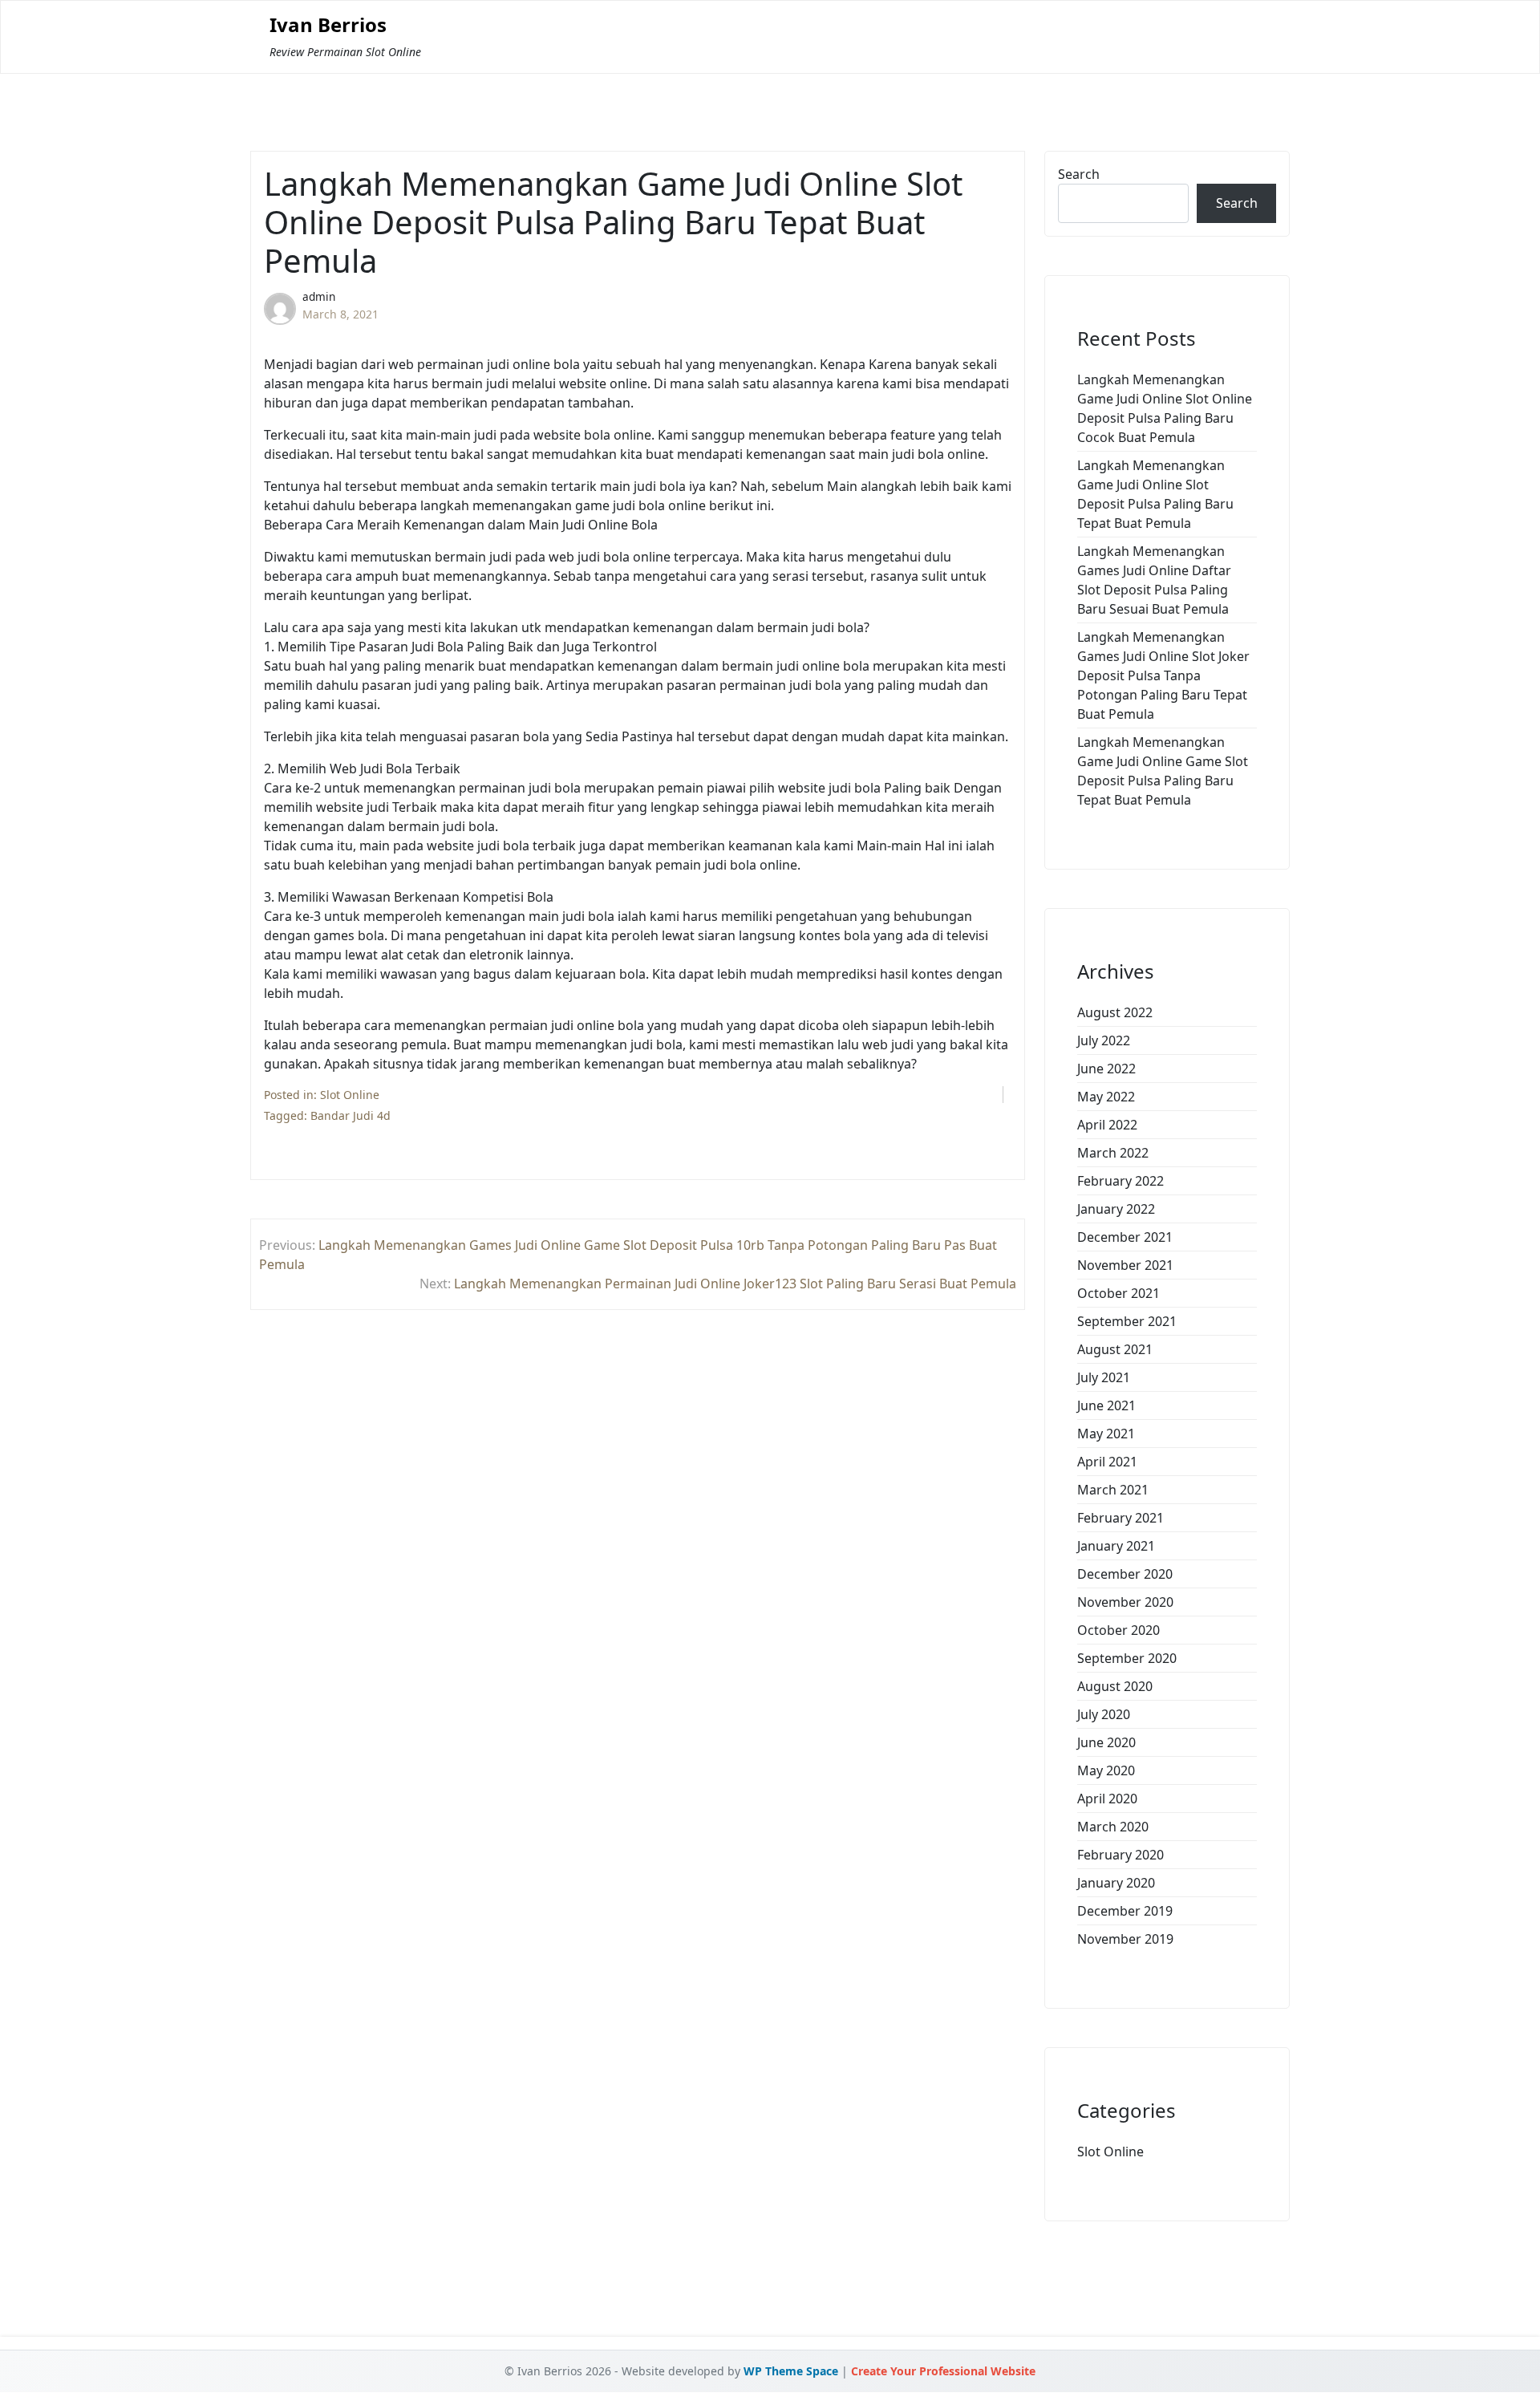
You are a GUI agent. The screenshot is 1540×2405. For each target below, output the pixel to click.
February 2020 (1121, 1855)
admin (319, 296)
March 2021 (1113, 1490)
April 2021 (1107, 1462)
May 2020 (1106, 1770)
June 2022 (1106, 1069)
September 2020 (1127, 1658)
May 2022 (1106, 1097)
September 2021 (1127, 1321)
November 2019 (1125, 1939)
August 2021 (1115, 1349)
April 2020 (1107, 1799)
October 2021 (1119, 1293)
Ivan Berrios (328, 25)
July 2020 (1104, 1714)
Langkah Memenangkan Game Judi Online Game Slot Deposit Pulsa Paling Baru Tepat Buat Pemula (1163, 771)
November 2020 (1125, 1602)
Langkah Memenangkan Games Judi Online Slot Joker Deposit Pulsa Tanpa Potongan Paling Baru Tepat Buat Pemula (1163, 675)
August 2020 (1115, 1686)
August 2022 (1115, 1012)
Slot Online (350, 1095)
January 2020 (1116, 1883)
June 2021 (1106, 1405)
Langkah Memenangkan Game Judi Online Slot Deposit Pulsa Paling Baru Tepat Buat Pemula (1155, 494)
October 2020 (1119, 1630)
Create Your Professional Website (943, 2371)
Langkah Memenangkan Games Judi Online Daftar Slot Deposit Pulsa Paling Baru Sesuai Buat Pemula (1154, 580)
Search (1079, 174)
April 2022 (1107, 1125)
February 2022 (1121, 1181)
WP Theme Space (791, 2371)
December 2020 (1125, 1574)
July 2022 (1104, 1040)
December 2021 (1125, 1237)
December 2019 (1125, 1911)
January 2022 (1116, 1209)
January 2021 (1116, 1546)
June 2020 (1106, 1742)
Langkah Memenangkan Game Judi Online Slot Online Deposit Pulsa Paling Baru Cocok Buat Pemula (1165, 408)
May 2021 (1106, 1434)
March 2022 (1113, 1153)
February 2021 (1121, 1518)
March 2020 (1113, 1827)
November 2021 (1125, 1265)
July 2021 (1104, 1377)
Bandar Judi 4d (351, 1115)
